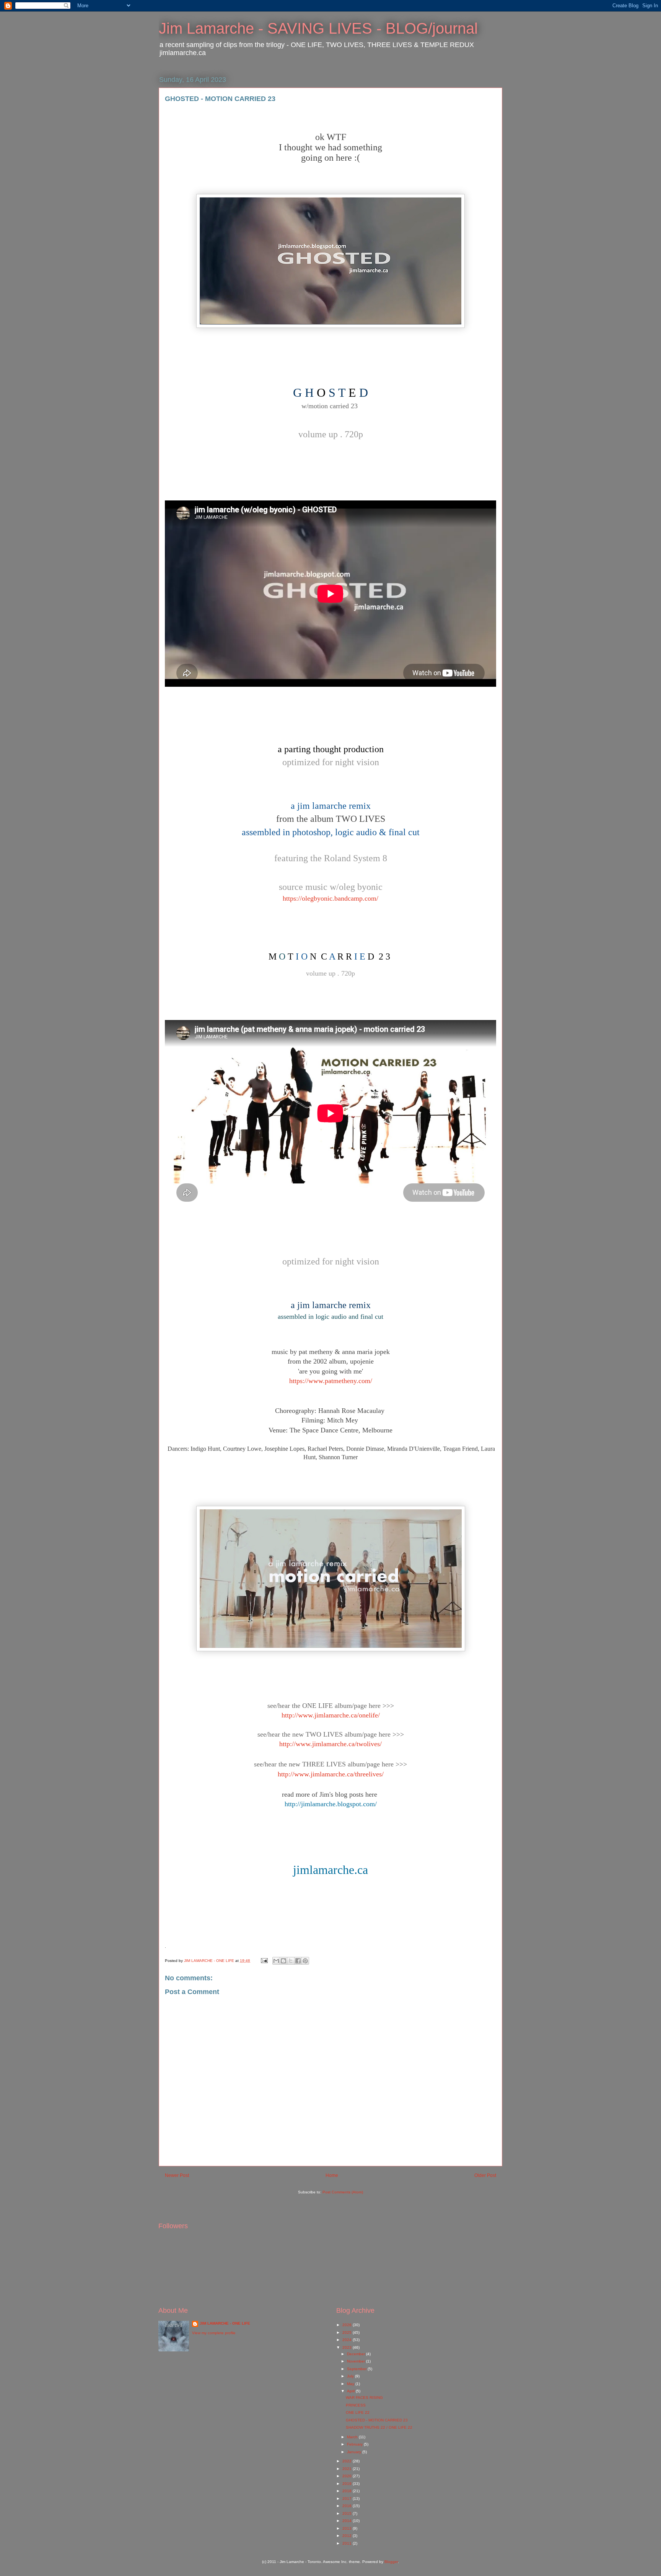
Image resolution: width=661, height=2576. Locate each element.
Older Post (485, 2175)
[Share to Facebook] (298, 1961)
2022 (348, 2461)
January (355, 2452)
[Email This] (276, 1961)
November (357, 2361)
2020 (348, 2476)
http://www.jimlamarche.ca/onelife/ (331, 1715)
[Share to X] (291, 1961)
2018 (348, 2491)
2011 (348, 2543)
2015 (348, 2513)
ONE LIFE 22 (358, 2412)
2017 (348, 2499)
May (351, 2384)
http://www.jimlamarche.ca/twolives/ (330, 1744)
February (355, 2444)
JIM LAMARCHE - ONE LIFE (225, 2323)
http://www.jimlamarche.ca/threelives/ (331, 1774)
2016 (348, 2506)
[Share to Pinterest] (305, 1961)
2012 (348, 2536)
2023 (348, 2347)
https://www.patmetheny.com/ (331, 1381)
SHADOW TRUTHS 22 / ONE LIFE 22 (379, 2427)
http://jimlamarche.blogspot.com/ (331, 1804)
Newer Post (177, 2175)
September (357, 2369)
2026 (348, 2325)
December (357, 2354)
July (351, 2376)
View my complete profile (214, 2333)
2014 (348, 2521)
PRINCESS (356, 2405)
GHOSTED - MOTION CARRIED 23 (377, 2420)
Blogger (391, 2562)
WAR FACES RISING (364, 2398)
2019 (348, 2484)
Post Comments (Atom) (343, 2192)
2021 (348, 2469)
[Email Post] (264, 1961)
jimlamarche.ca (330, 1870)
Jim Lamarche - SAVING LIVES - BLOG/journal (318, 28)
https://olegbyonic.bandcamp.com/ (330, 898)
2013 (348, 2528)
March (353, 2437)
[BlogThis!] (283, 1961)
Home (332, 2175)
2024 (348, 2340)
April (351, 2391)
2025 (348, 2332)
